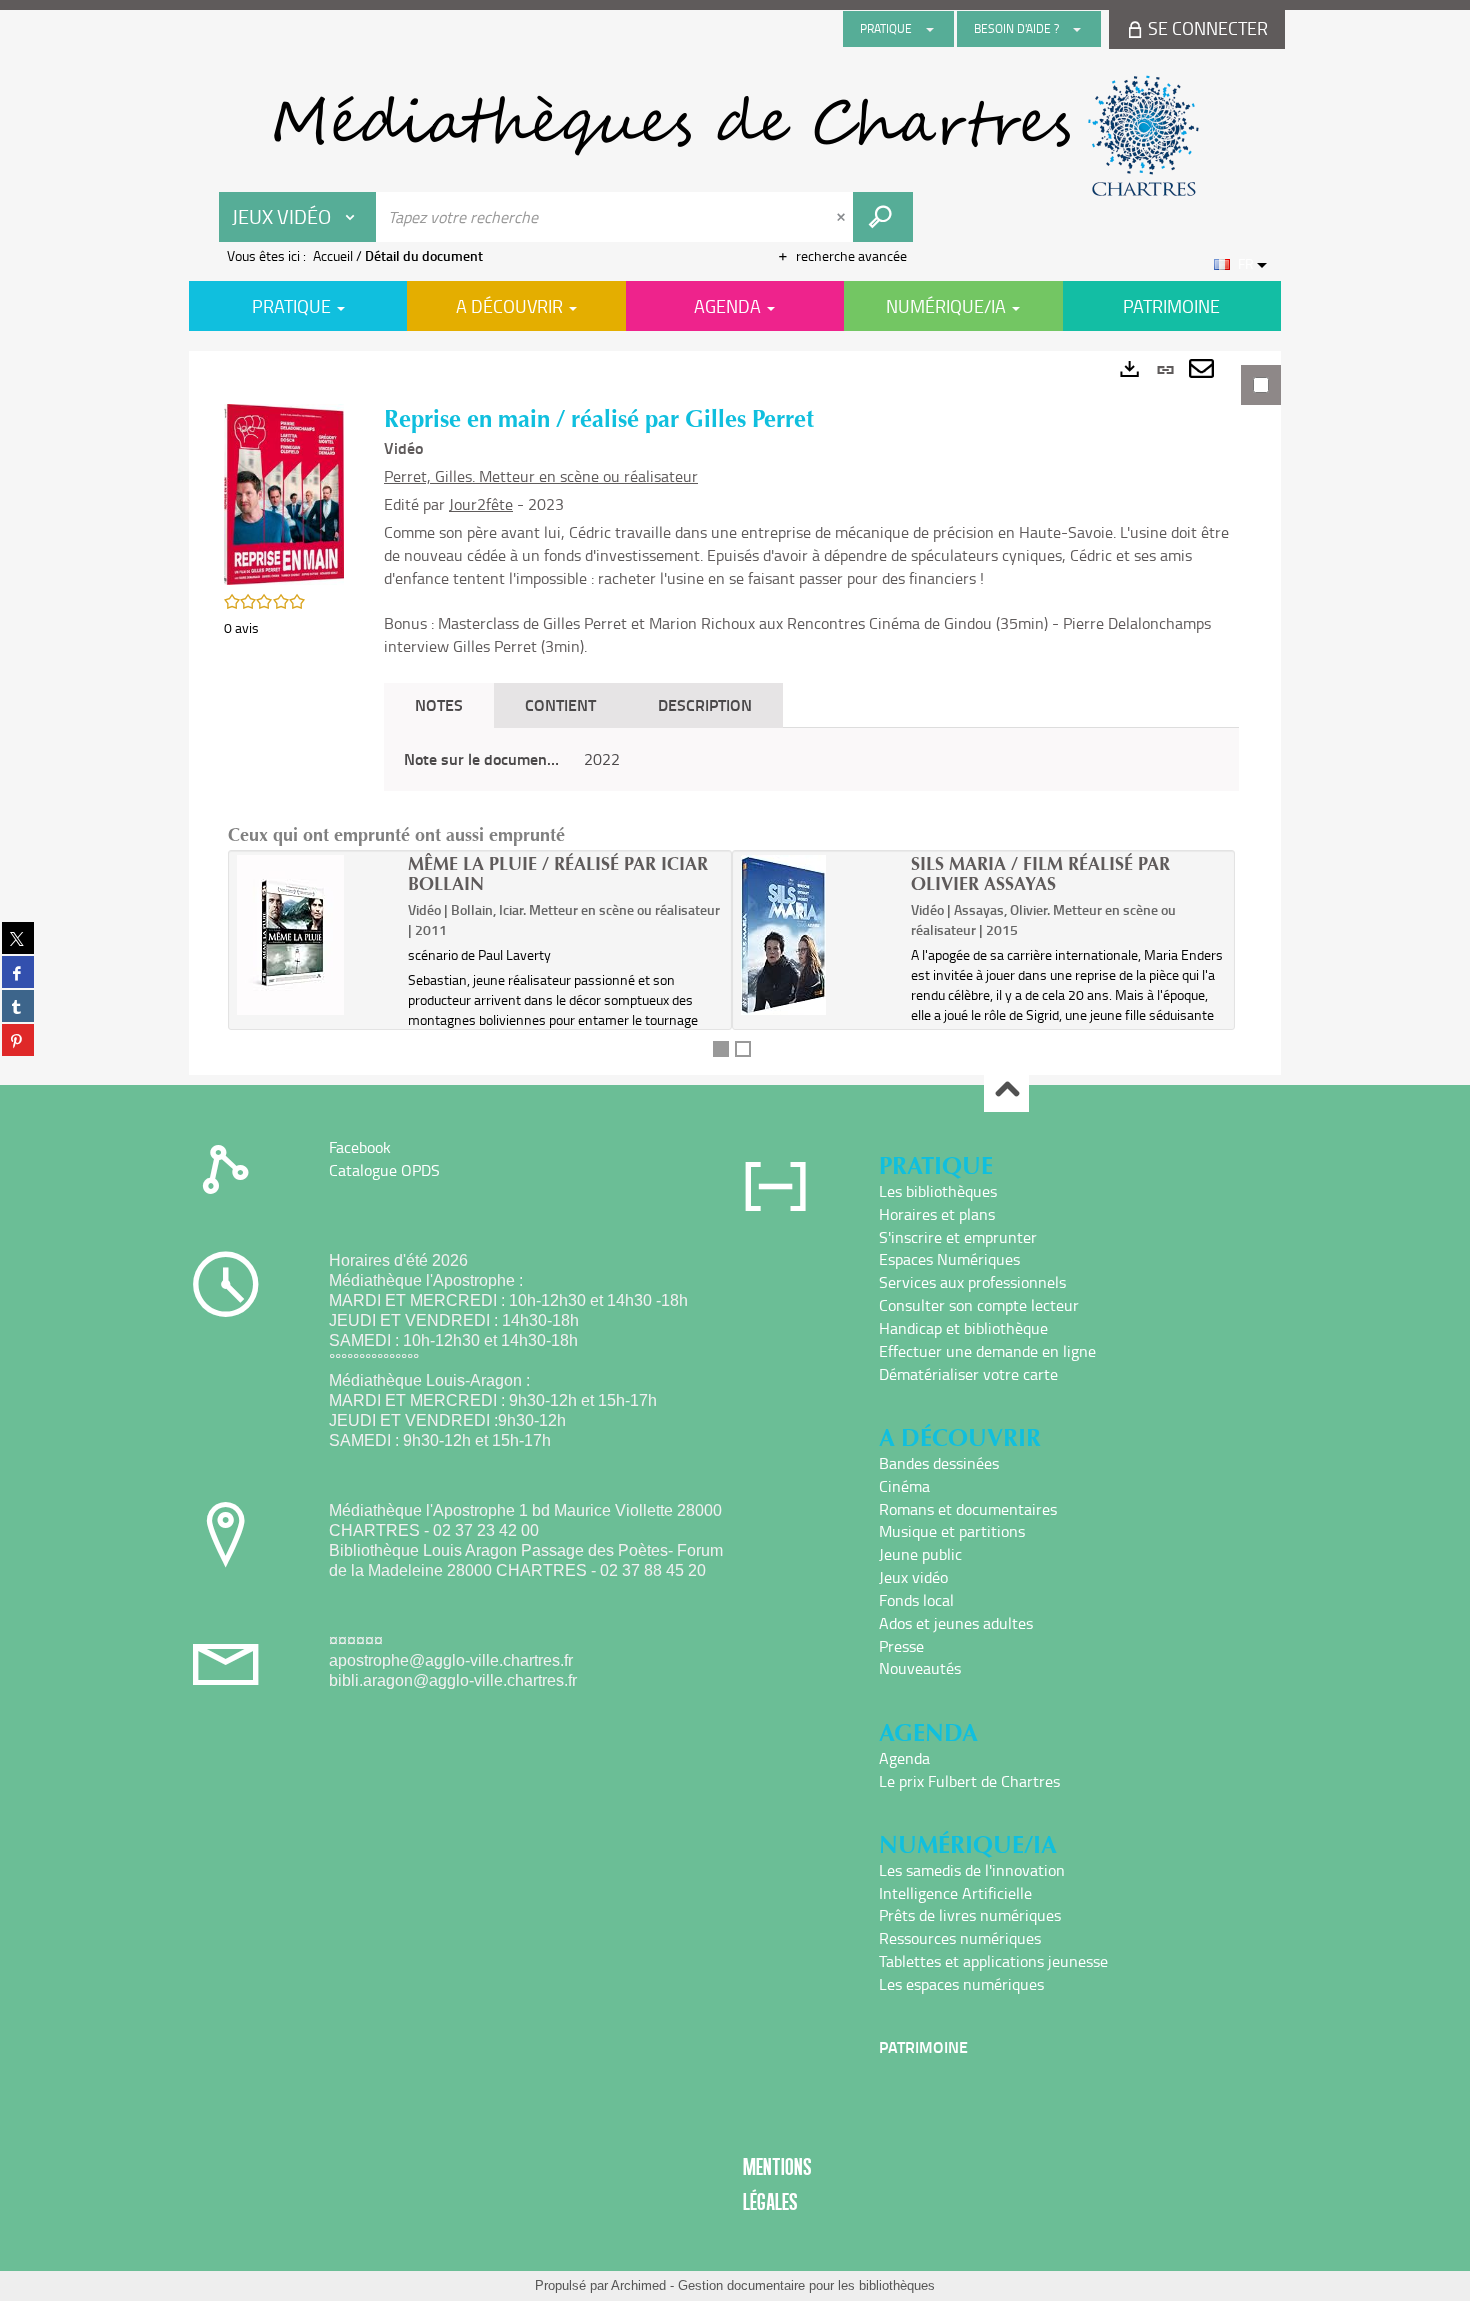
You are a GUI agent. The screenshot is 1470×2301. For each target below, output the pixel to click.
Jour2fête (481, 504)
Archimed (638, 2285)
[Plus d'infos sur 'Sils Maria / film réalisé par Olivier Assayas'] (819, 935)
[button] (284, 492)
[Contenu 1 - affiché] (721, 1049)
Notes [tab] (439, 704)
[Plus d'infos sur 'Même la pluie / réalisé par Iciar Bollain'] (315, 935)
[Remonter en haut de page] (1006, 1090)
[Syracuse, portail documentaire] (735, 136)
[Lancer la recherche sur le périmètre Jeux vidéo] (883, 217)
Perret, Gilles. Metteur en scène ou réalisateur (541, 476)
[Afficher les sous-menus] (930, 29)
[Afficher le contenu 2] (743, 1049)
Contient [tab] (560, 704)
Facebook (360, 1147)
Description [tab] (705, 704)
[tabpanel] (735, 713)
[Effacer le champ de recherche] (843, 217)
